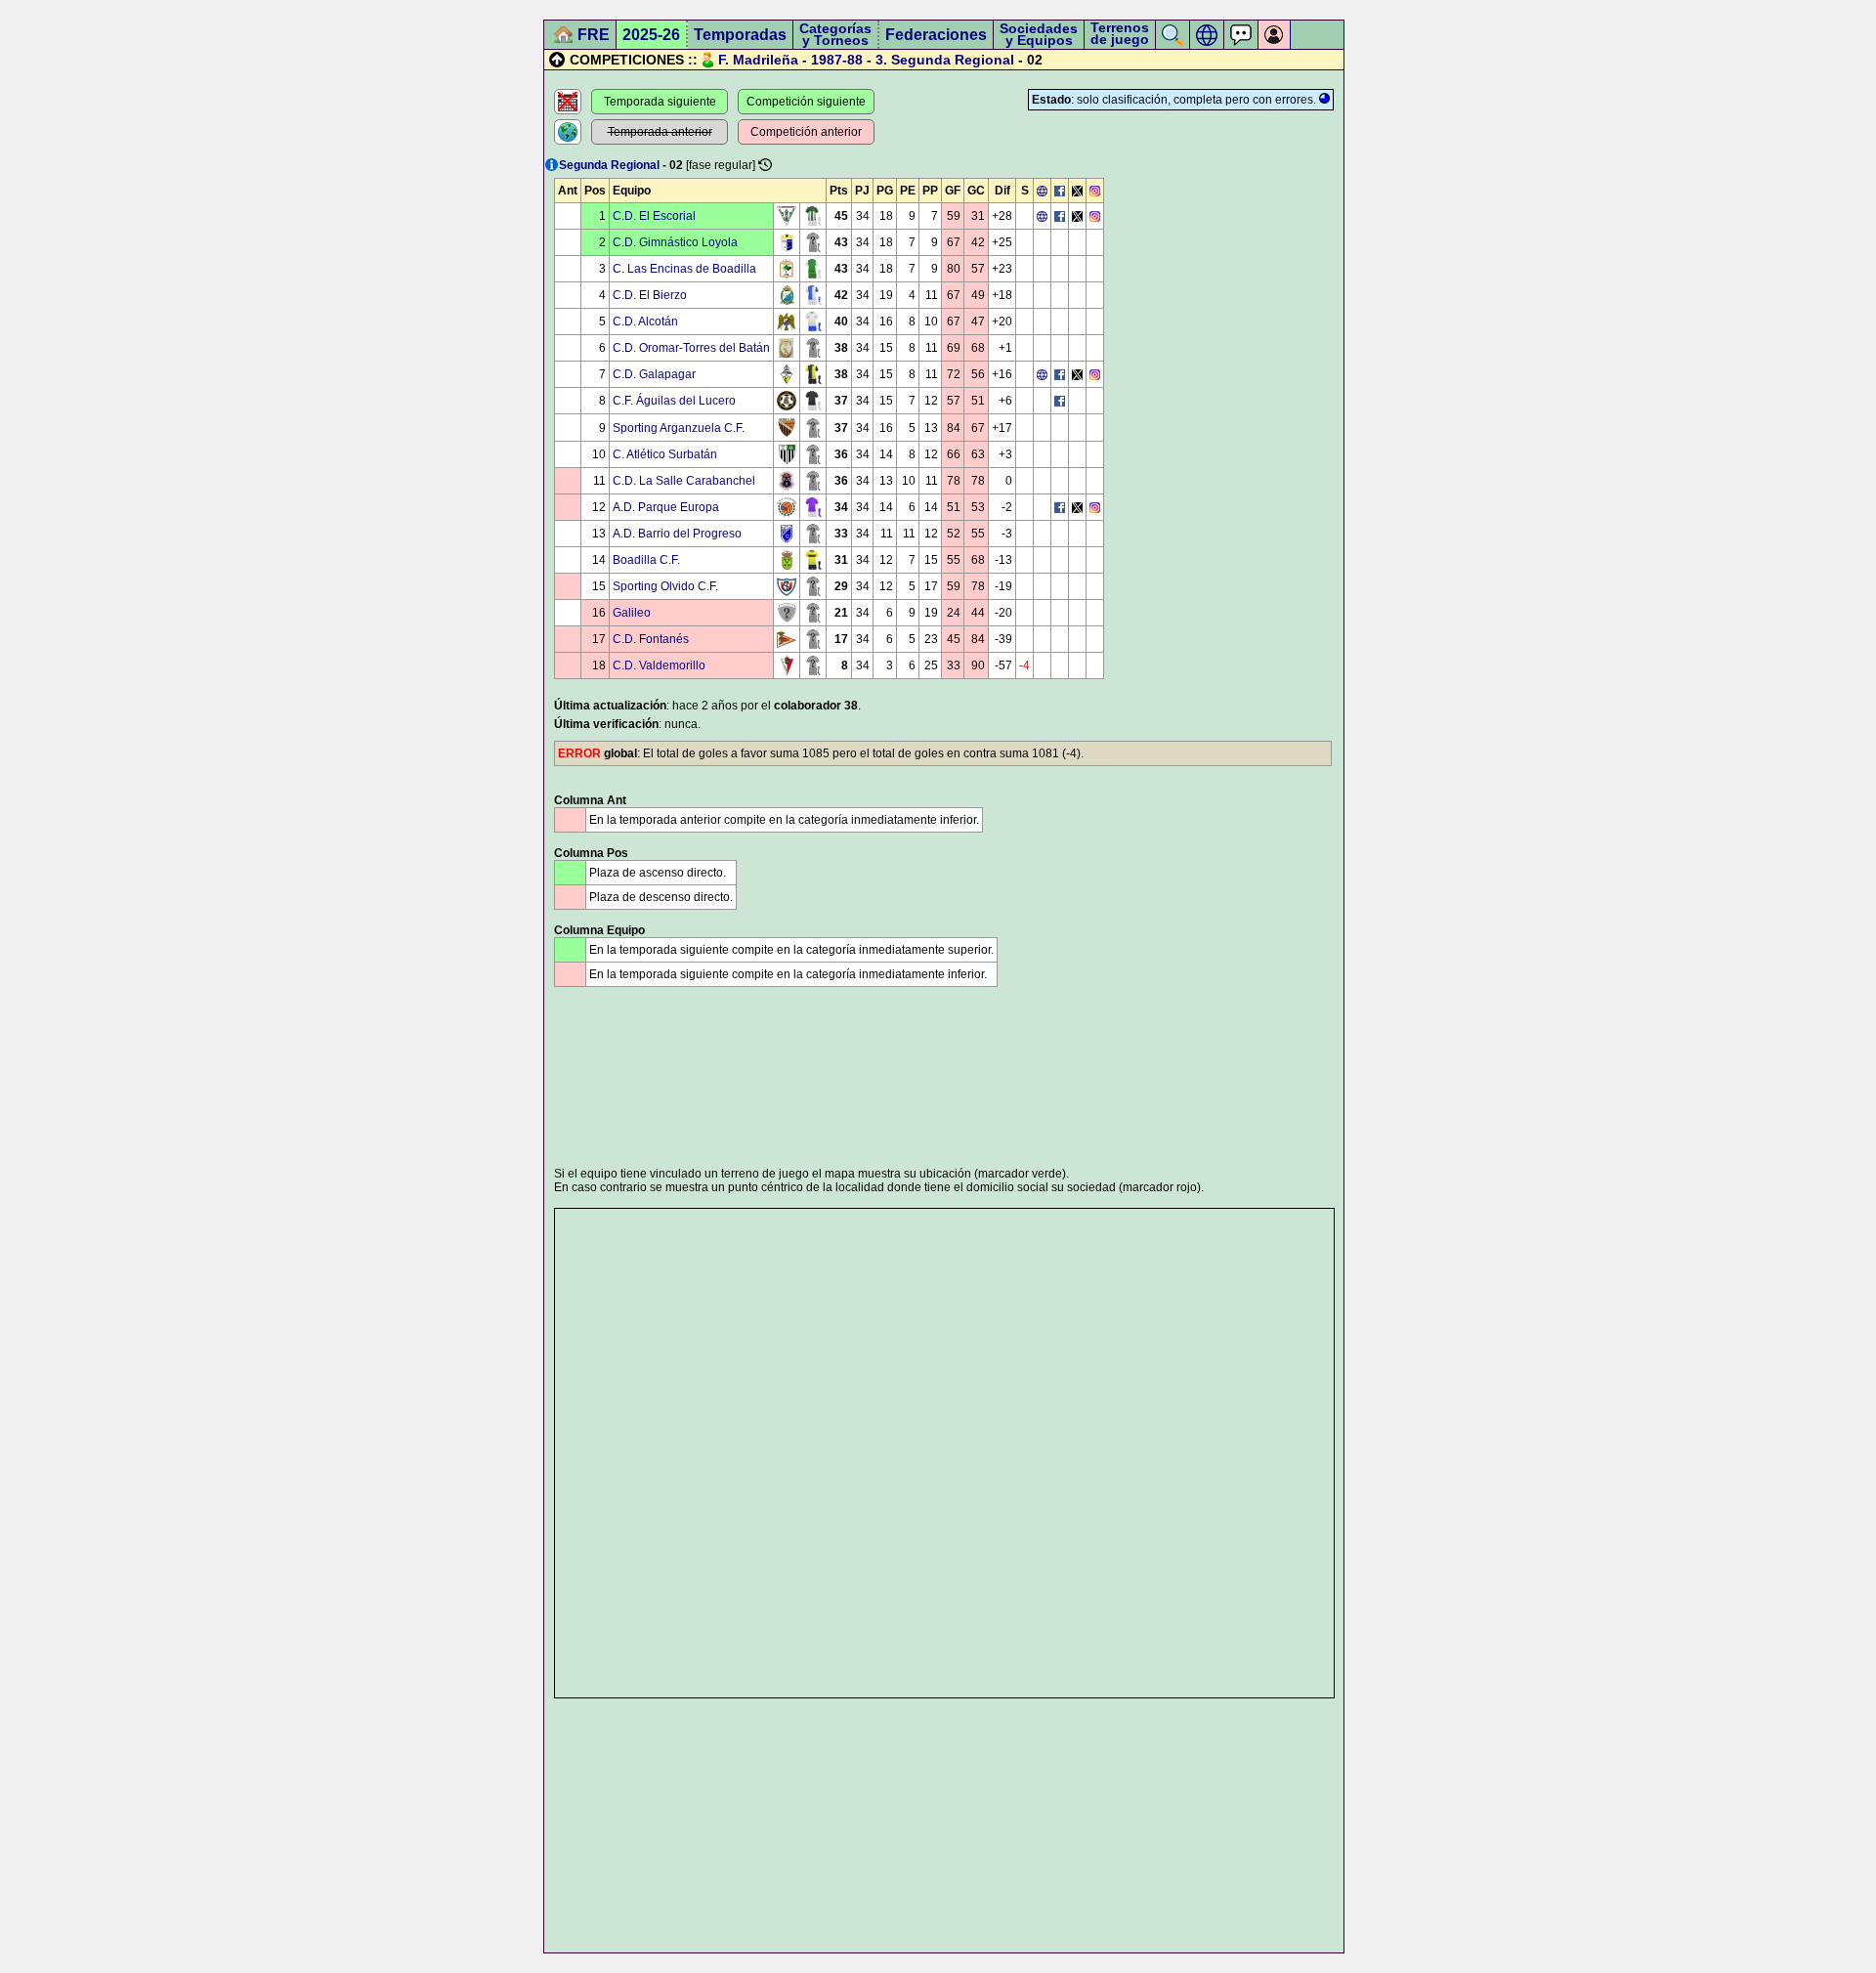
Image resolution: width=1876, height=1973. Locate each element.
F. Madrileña (758, 60)
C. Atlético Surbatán (665, 454)
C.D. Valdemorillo (659, 665)
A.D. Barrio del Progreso (677, 534)
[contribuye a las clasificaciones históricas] (765, 165)
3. (881, 60)
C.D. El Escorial (654, 216)
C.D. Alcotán (645, 322)
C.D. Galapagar (654, 374)
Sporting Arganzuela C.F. (679, 428)
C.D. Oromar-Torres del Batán (691, 348)
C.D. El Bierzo (650, 295)
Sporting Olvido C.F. (665, 586)
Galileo (632, 613)
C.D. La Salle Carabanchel (684, 481)
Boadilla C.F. (646, 560)
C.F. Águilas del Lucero (674, 401)
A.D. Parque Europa (666, 507)
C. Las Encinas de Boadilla (684, 269)
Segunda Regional (953, 60)
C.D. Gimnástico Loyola (675, 242)
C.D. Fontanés (651, 639)
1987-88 (837, 60)
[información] (552, 165)
